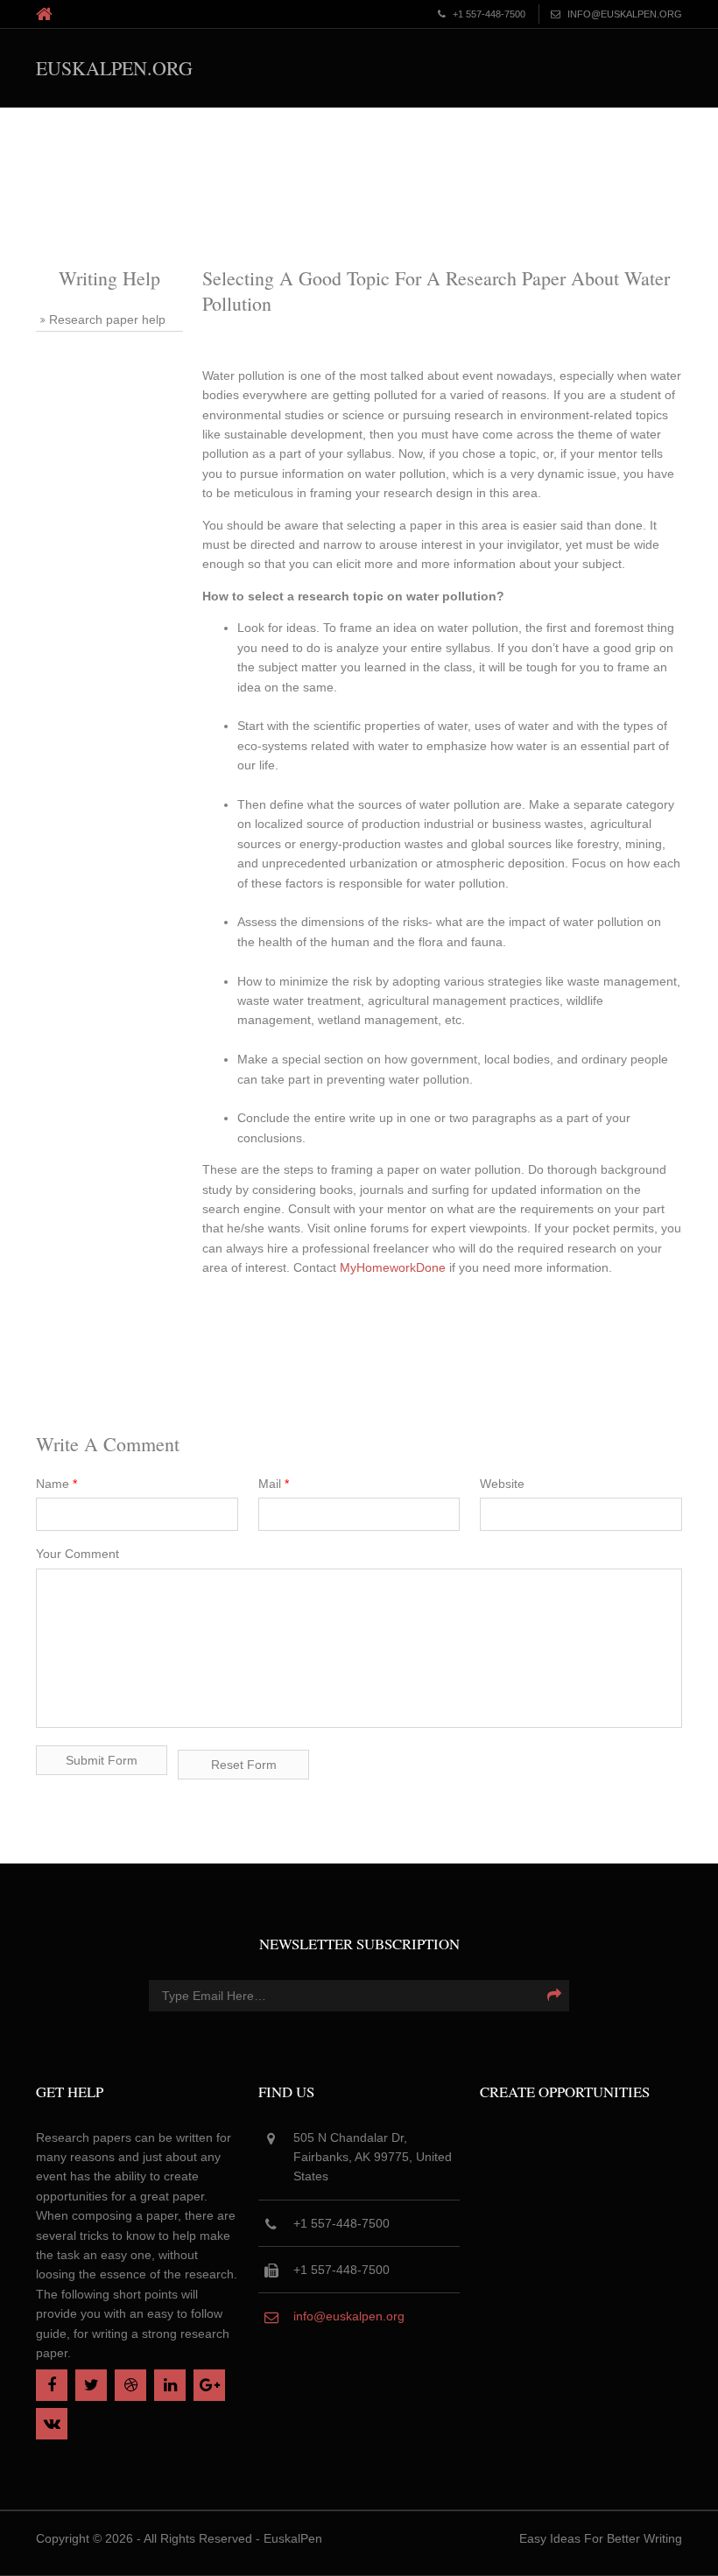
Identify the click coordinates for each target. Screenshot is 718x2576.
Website (502, 1484)
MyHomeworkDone (393, 1267)
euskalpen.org (114, 68)
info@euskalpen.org (349, 2316)
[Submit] (554, 1996)
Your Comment (77, 1554)
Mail (274, 1484)
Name (56, 1484)
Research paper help (107, 319)
